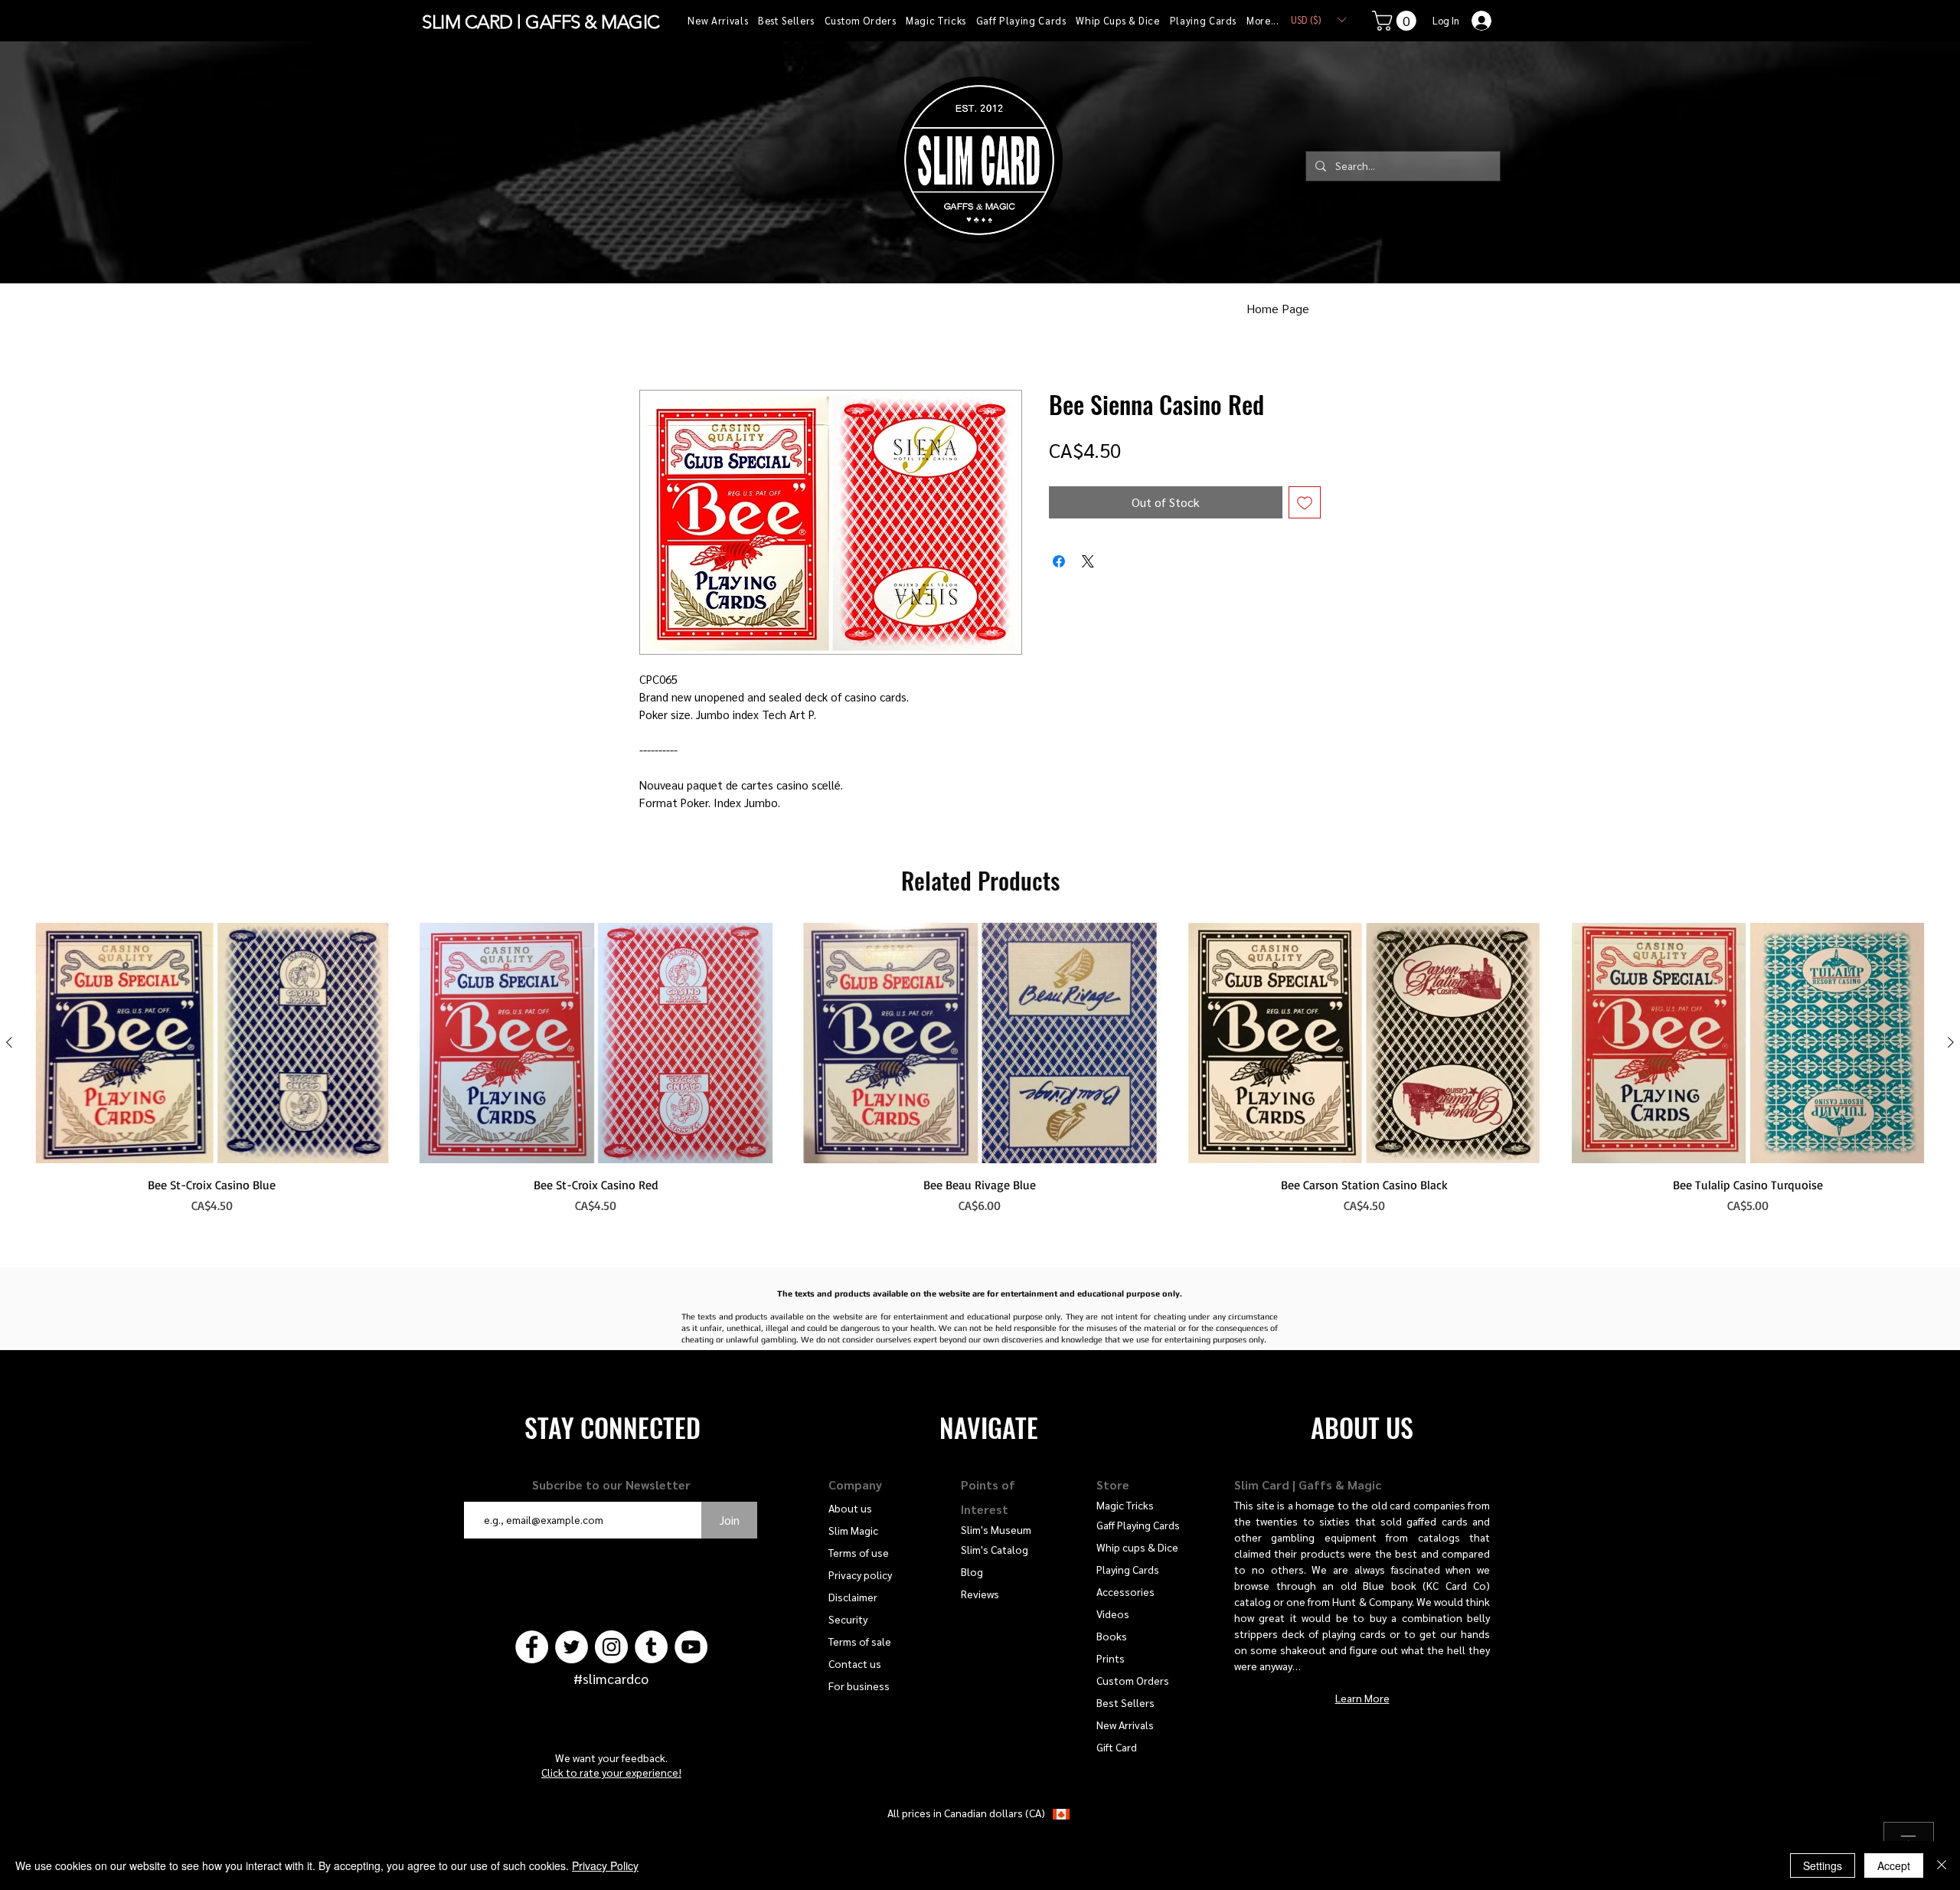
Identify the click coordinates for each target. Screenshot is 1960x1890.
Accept (1894, 1865)
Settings (1823, 1865)
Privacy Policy (605, 1865)
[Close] (1942, 1865)
